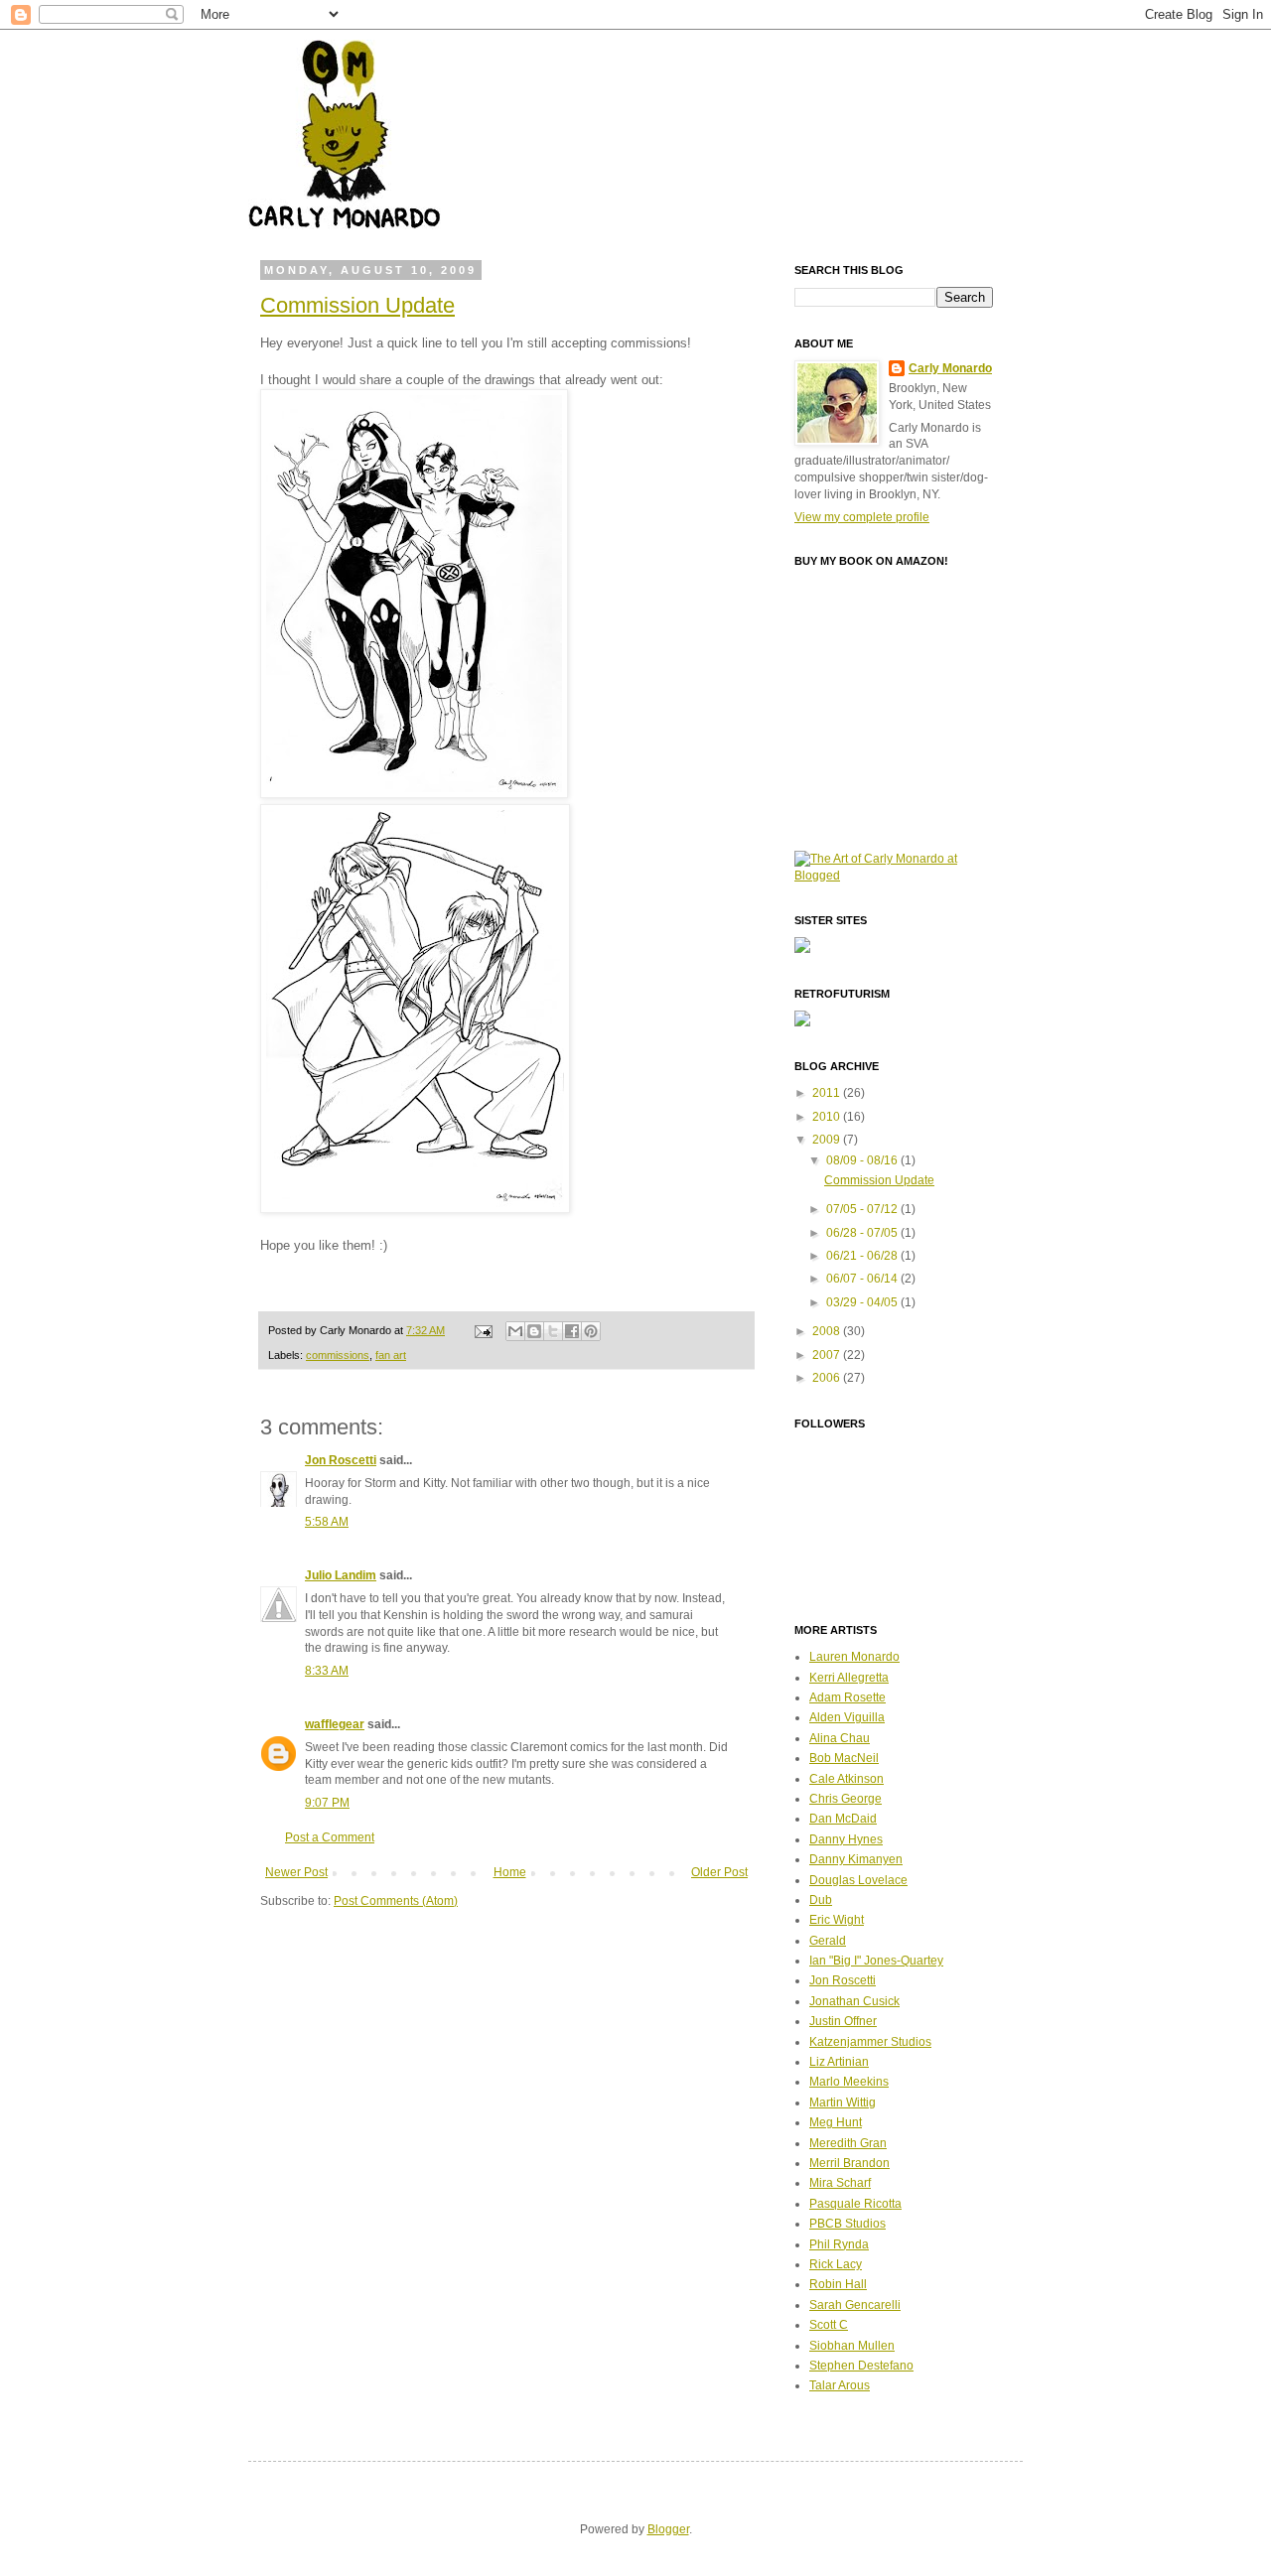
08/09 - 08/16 (863, 1160)
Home (510, 1872)
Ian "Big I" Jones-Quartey (876, 1961)
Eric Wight (837, 1920)
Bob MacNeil (844, 1758)
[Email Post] (483, 1330)
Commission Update (357, 305)
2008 (828, 1331)
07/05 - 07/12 (863, 1209)
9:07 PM (327, 1803)
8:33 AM (327, 1671)
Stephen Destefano (861, 2366)
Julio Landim (341, 1575)
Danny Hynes (846, 1839)
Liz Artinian (839, 2062)
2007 (828, 1355)
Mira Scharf (840, 2183)
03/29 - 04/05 (863, 1302)
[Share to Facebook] (572, 1331)
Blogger (668, 2529)
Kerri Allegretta (849, 1678)
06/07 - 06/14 (863, 1279)
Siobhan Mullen (852, 2346)
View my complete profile (862, 517)
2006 (828, 1378)
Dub (821, 1900)
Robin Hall (838, 2284)
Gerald (828, 1941)
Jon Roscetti (341, 1460)
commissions (338, 1355)
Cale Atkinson (847, 1779)
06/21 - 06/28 (863, 1256)
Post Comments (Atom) (396, 1901)
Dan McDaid (843, 1819)
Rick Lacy (836, 2264)
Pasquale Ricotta (855, 2204)
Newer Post (296, 1872)
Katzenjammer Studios (870, 2042)
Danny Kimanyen (856, 1859)
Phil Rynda (839, 2244)
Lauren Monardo (854, 1657)
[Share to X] (553, 1331)
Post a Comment (330, 1837)
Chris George (846, 1799)
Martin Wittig (843, 2102)
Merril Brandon (849, 2163)
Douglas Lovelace (858, 1880)
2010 (828, 1117)
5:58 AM (327, 1522)
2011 (828, 1093)
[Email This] (515, 1331)
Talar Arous (840, 2385)
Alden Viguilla (847, 1717)
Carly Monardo (950, 368)
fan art (391, 1355)
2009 (828, 1140)
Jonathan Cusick (854, 2001)
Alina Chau (840, 1738)
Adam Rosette (847, 1697)
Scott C (829, 2325)
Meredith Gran (848, 2143)
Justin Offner (843, 2021)
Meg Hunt (836, 2122)
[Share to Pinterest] (591, 1331)
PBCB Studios (847, 2224)
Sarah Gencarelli (855, 2305)
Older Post (719, 1872)
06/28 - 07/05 (863, 1233)
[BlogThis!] (534, 1331)
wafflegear (335, 1724)
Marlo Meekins (849, 2082)
